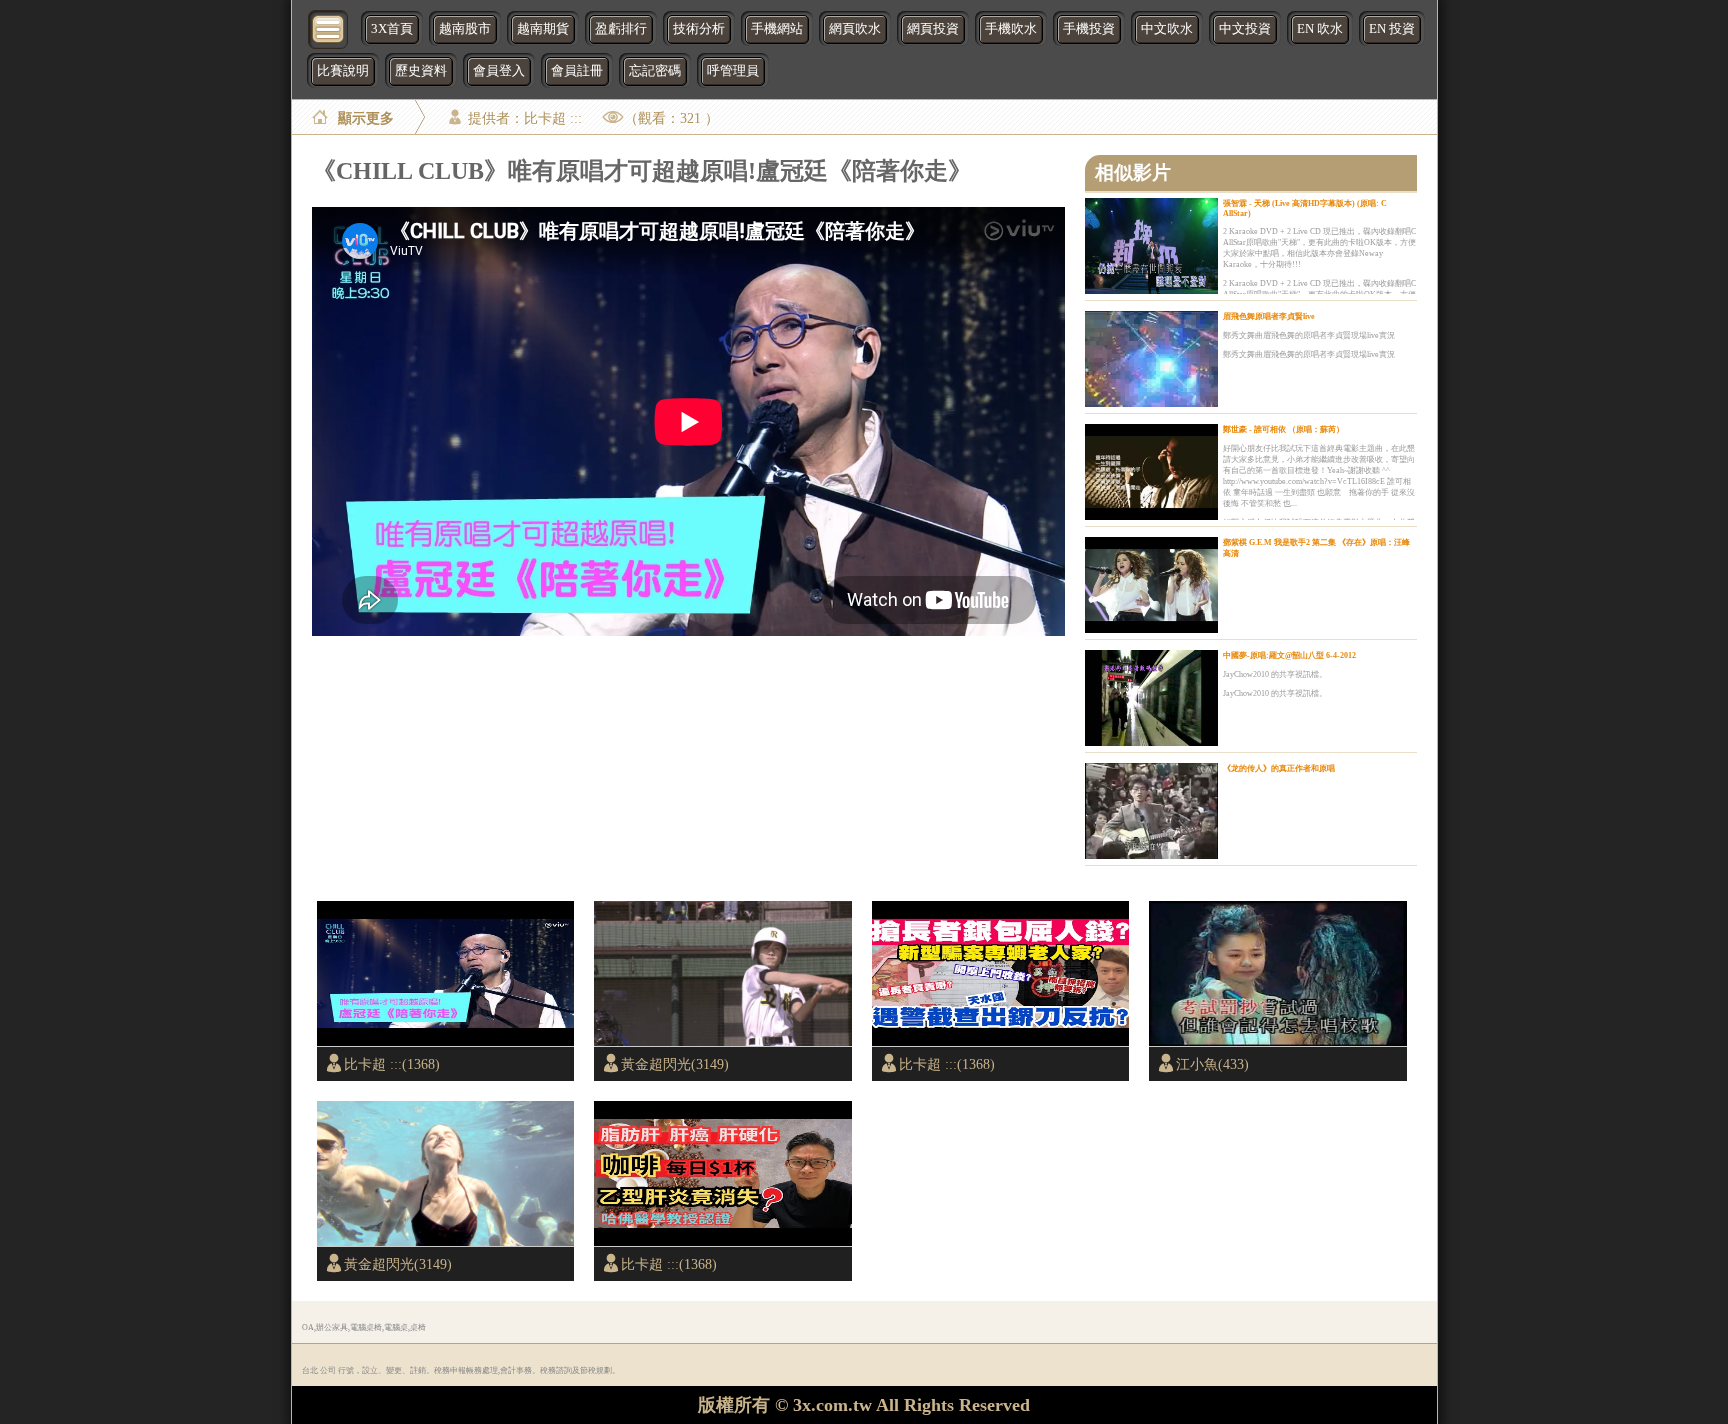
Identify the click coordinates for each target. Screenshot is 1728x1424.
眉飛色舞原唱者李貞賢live (1269, 316)
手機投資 (1089, 29)
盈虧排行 (621, 29)
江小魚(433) (1212, 1064)
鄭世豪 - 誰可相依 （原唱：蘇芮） (1283, 429)
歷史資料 (421, 71)
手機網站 (777, 29)
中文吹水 (1167, 29)
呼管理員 (733, 71)
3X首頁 (392, 29)
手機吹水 (1011, 29)
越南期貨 (543, 29)
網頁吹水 (855, 29)
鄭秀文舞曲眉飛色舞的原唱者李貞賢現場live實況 (1309, 335)
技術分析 (699, 29)
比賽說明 (343, 71)
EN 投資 (1392, 29)
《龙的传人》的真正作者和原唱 (1279, 768)
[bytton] (329, 27)
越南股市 (465, 29)
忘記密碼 (655, 71)
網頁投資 (933, 29)
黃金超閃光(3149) (675, 1064)
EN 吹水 (1320, 29)
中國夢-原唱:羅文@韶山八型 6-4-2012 (1289, 655)
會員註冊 (577, 71)
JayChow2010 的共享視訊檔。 (1275, 674)
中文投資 (1245, 29)
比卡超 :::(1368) (392, 1064)
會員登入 (499, 71)
